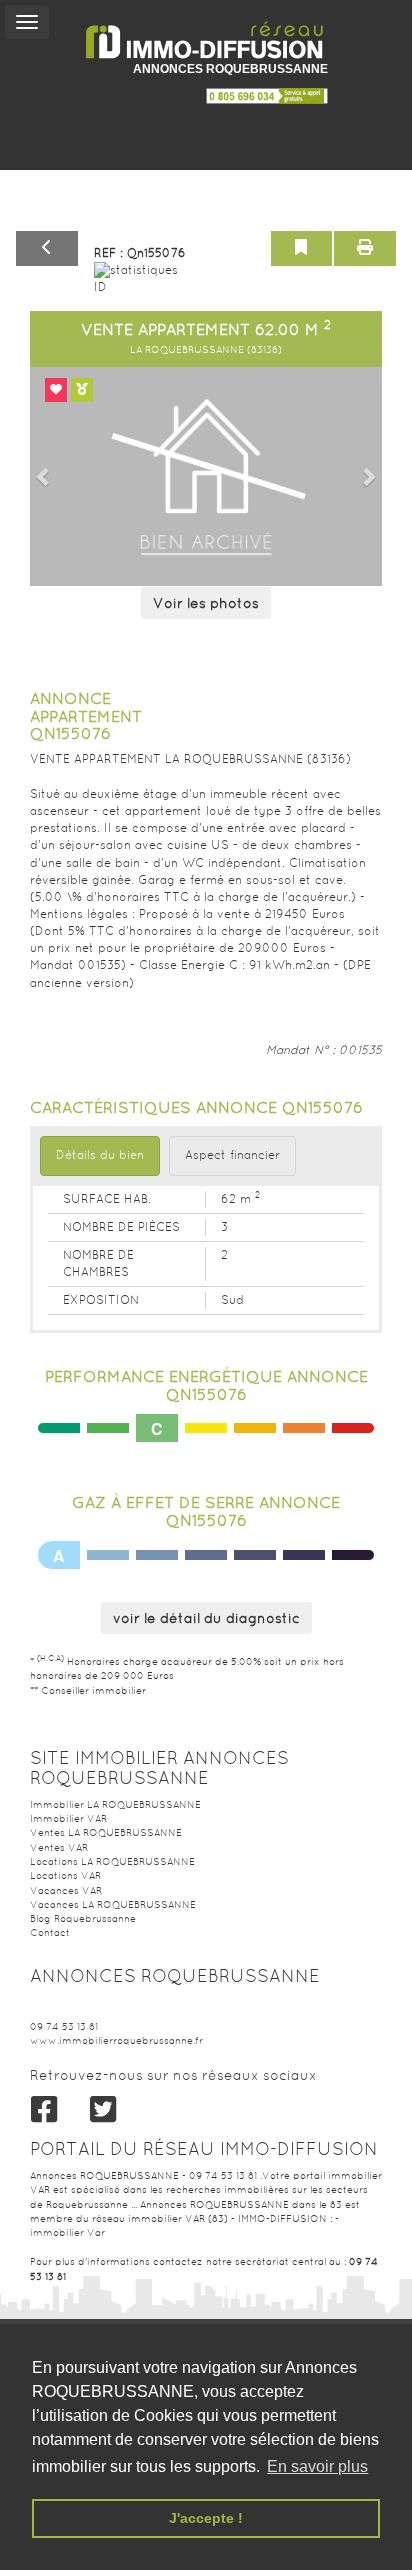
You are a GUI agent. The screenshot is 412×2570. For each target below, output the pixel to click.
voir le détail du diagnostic (206, 1618)
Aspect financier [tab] (232, 1155)
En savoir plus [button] (317, 2466)
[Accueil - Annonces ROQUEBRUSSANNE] (206, 40)
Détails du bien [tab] (100, 1155)
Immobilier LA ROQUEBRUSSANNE (115, 1804)
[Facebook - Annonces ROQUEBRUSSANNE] (44, 2109)
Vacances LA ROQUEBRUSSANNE (113, 1904)
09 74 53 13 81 (64, 2026)
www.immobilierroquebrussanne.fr (116, 2040)
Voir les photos (206, 603)
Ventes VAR (59, 1847)
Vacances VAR (66, 1890)
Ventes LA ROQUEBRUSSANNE (106, 1832)
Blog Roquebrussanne (83, 1918)
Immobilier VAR (68, 1818)
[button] (43, 476)
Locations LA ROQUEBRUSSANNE (112, 1861)
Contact (50, 1932)
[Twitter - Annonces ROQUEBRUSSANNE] (103, 2109)
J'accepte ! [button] (206, 2518)
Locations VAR (65, 1875)
